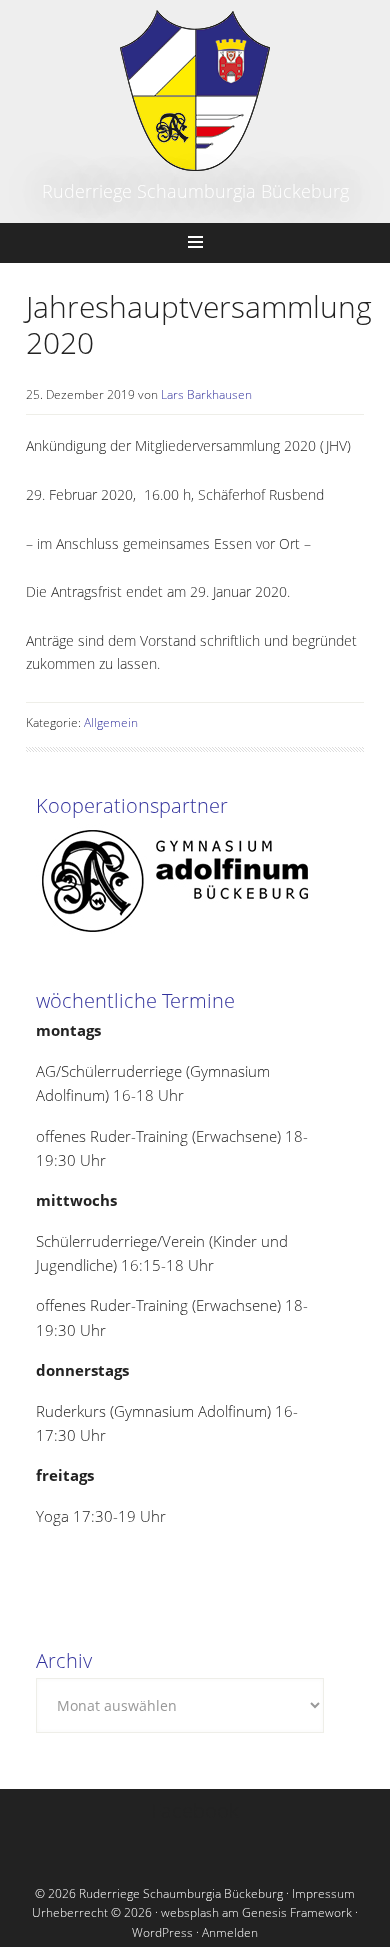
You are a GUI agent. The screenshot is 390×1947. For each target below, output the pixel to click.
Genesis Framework (297, 1912)
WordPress (162, 1932)
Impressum (323, 1893)
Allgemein (111, 722)
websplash (190, 1912)
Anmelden (230, 1932)
